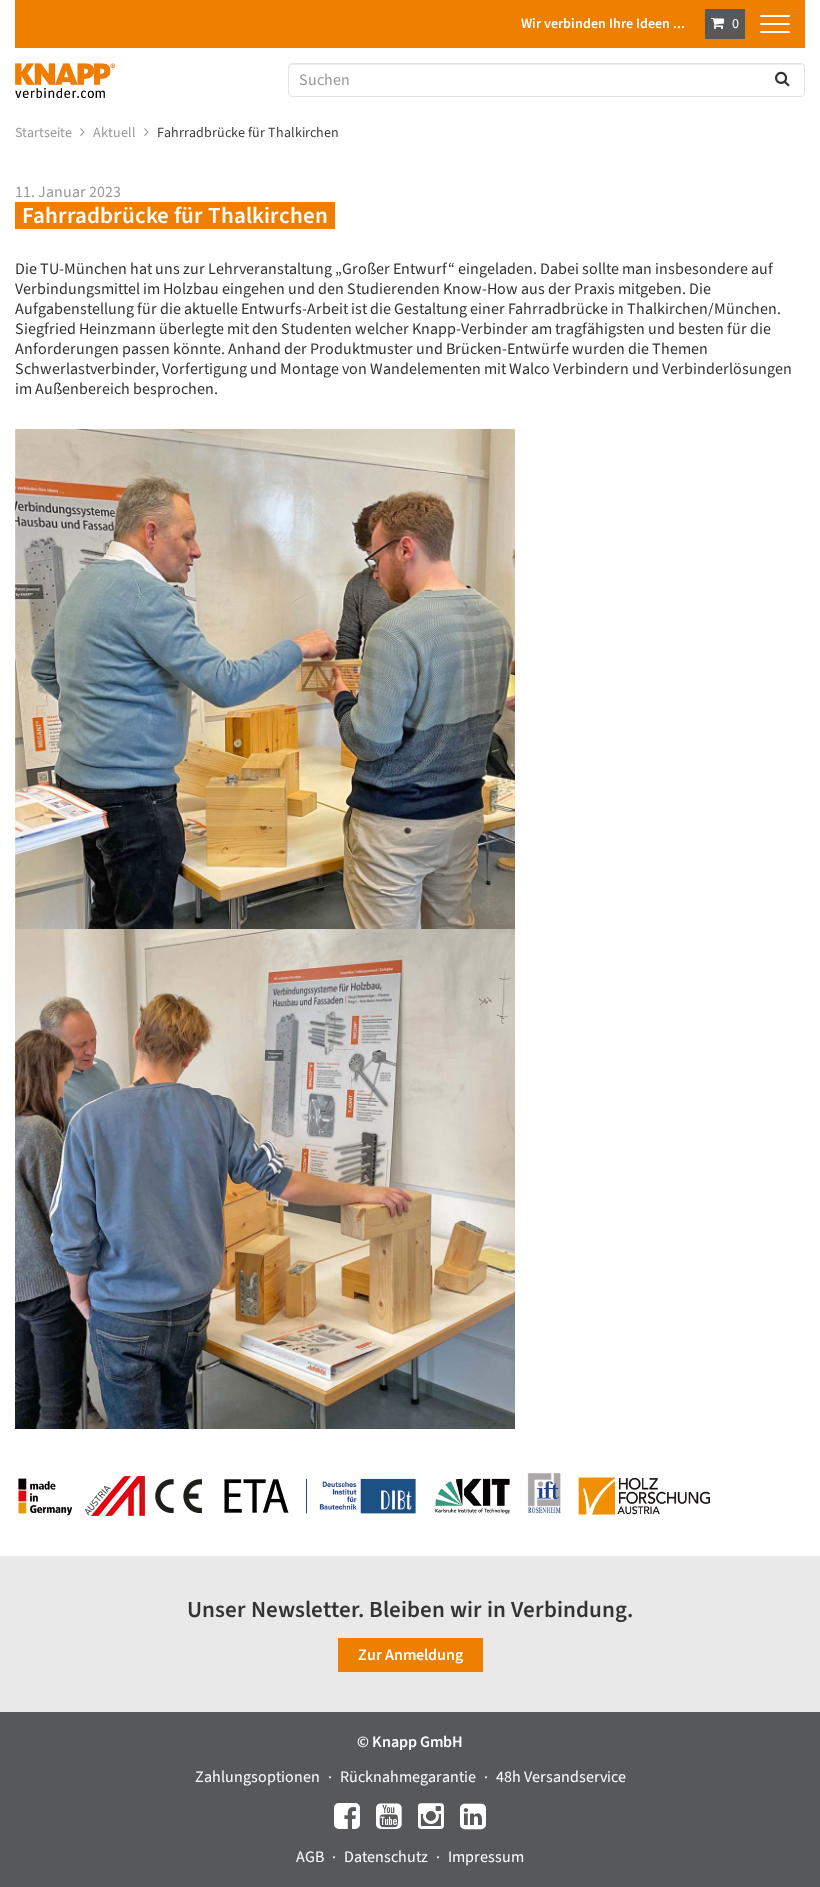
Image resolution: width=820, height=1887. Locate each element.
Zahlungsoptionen (259, 1777)
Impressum (486, 1857)
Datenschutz (387, 1857)
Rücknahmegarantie (409, 1777)
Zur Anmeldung (410, 1655)
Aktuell (116, 133)
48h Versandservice (561, 1777)
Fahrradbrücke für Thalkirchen (249, 133)
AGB (311, 1857)
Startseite (45, 133)
